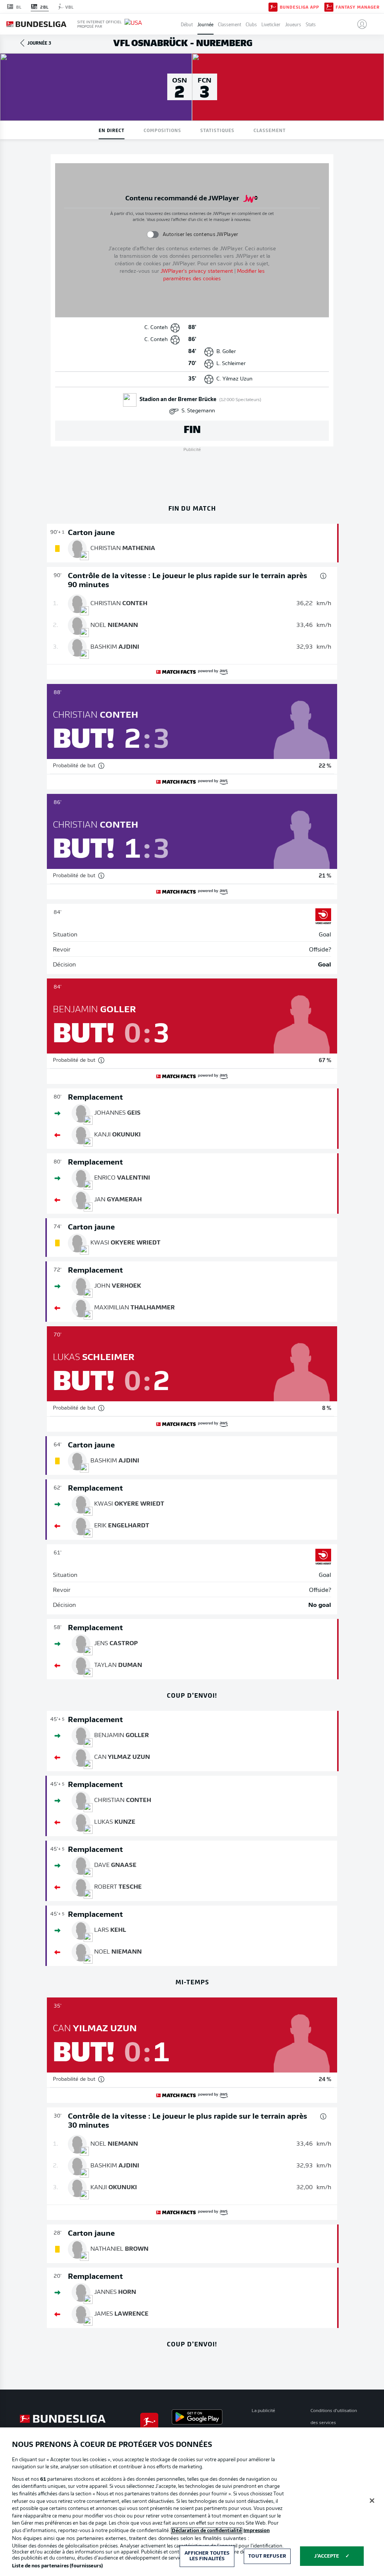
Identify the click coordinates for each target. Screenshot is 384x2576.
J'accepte (327, 2556)
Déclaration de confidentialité (207, 2531)
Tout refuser (267, 2556)
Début (187, 24)
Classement (229, 24)
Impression (256, 2531)
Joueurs (293, 24)
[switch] (152, 234)
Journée (205, 24)
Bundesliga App (299, 7)
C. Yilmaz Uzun (234, 379)
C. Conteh (156, 328)
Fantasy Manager (358, 7)
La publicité (263, 2411)
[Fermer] (372, 2501)
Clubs (251, 24)
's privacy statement (197, 271)
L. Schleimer (231, 364)
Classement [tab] (270, 130)
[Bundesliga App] (273, 6)
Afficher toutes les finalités (207, 2556)
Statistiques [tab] (217, 130)
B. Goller (226, 352)
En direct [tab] (112, 130)
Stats (311, 24)
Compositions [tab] (162, 130)
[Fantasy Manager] (329, 6)
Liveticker (271, 24)
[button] (359, 24)
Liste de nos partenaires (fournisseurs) (57, 2566)
